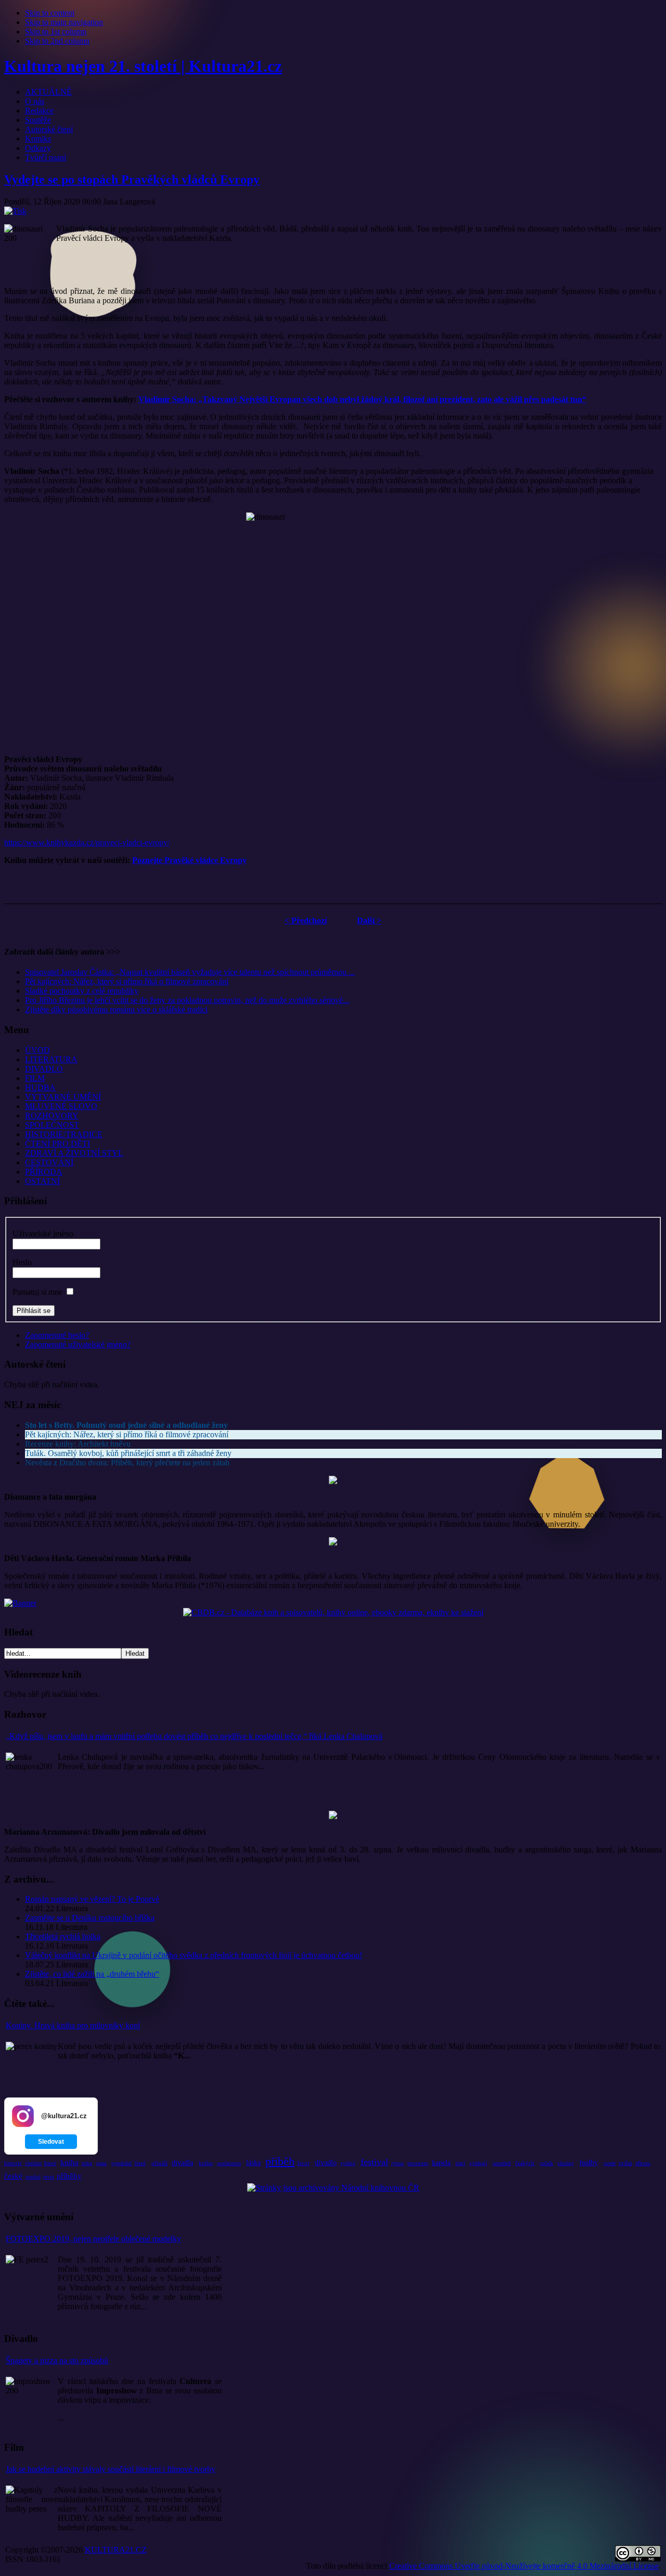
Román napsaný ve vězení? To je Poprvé (92, 1899)
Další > (369, 920)
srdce (87, 2163)
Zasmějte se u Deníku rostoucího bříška (90, 1918)
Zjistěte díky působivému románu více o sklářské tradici (116, 1009)
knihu (206, 2163)
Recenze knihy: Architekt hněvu (78, 1444)
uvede (610, 2163)
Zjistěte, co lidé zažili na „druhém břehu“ (92, 1974)
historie (13, 2163)
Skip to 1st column (56, 31)
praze (101, 2163)
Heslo (22, 1262)
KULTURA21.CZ (116, 2550)
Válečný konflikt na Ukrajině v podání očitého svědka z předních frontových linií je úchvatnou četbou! (194, 1955)
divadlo (326, 2163)
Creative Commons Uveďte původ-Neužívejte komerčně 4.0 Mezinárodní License (524, 2566)
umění (33, 2176)
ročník (547, 2163)
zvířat (625, 2163)
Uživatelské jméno (43, 1234)
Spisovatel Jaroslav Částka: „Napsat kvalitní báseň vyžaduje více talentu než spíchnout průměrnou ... (190, 972)
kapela (441, 2163)
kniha (69, 2162)
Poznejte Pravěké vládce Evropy (189, 860)
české (13, 2176)
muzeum (418, 2163)
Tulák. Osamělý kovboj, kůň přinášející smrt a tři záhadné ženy (128, 1453)
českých (525, 2163)
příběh (280, 2161)
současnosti (229, 2163)
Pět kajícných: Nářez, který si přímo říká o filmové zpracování (127, 981)
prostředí (502, 2163)
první (49, 2177)
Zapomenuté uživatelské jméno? (78, 1344)
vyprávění (121, 2163)
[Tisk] (15, 211)
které (50, 2163)
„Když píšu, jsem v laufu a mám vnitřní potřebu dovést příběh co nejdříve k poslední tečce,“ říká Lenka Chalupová (194, 1736)
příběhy (69, 2176)
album (643, 2163)
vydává (348, 2163)
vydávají (478, 2163)
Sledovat (51, 2142)
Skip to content (50, 13)
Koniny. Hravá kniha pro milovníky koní (73, 2025)
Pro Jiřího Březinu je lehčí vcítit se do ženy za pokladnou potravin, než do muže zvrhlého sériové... (187, 1000)
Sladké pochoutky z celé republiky (82, 991)
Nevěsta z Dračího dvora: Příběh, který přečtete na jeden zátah (127, 1463)
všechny (566, 2163)
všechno (33, 2163)
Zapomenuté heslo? (57, 1335)
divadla (182, 2163)
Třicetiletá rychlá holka (63, 1936)
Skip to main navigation (64, 22)
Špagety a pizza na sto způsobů (57, 2360)
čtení (140, 2163)
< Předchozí (306, 920)
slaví (460, 2163)
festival (374, 2162)
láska (253, 2163)
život (303, 2163)
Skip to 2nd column (57, 41)
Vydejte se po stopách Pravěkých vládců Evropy (132, 179)
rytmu (398, 2163)
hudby (589, 2163)
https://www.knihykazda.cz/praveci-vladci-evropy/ (87, 842)
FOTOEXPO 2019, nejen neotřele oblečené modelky (93, 2239)
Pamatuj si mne (37, 1292)
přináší (159, 2163)
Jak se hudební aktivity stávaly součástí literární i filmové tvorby (111, 2469)
